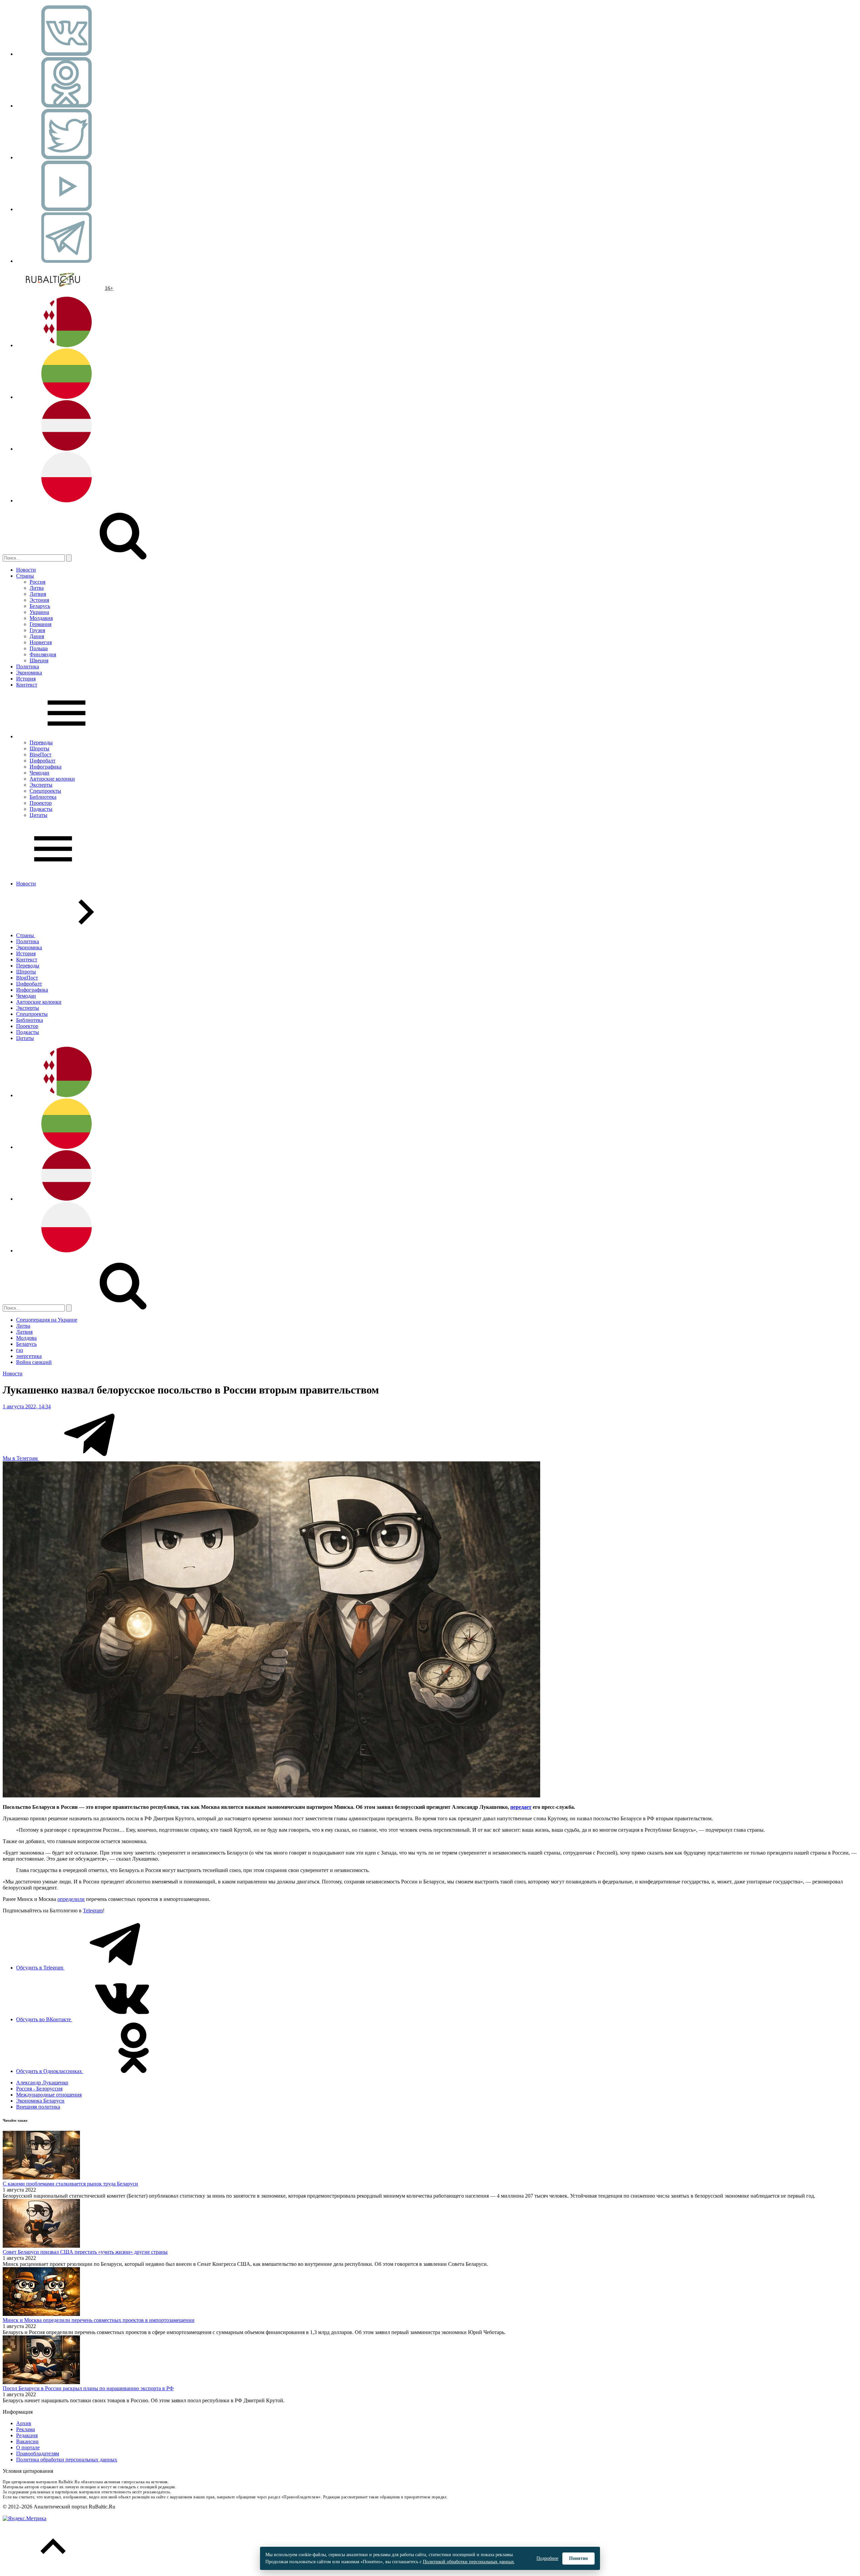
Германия (40, 624)
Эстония (39, 600)
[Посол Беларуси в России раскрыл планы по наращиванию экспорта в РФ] (41, 2382)
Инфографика (46, 767)
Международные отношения (49, 2095)
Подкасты (41, 809)
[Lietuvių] (67, 397)
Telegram (93, 1910)
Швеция (39, 660)
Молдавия (41, 618)
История (26, 679)
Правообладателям (38, 2454)
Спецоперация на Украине (47, 1320)
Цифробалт (42, 761)
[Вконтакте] (67, 54)
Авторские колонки (52, 779)
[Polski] (67, 501)
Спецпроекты (45, 791)
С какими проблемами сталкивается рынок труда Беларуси (70, 2184)
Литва (37, 588)
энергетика (29, 1356)
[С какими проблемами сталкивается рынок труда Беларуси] (41, 2178)
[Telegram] (67, 261)
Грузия (37, 630)
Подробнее (547, 2558)
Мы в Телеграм (21, 1458)
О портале (28, 2447)
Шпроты (39, 749)
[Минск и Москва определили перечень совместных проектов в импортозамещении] (41, 2314)
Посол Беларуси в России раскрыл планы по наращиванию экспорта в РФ (88, 2388)
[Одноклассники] (67, 106)
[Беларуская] (67, 345)
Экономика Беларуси (40, 2101)
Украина (39, 612)
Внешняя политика (38, 2107)
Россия (37, 582)
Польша (39, 648)
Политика (28, 667)
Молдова (26, 1338)
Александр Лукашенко (42, 2083)
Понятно (578, 2558)
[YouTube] (67, 209)
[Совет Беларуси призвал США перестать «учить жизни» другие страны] (41, 2246)
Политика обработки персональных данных (67, 2460)
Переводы (41, 742)
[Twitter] (67, 157)
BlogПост (40, 755)
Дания (37, 636)
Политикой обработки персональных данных (468, 2562)
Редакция (27, 2435)
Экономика (29, 673)
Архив (24, 2423)
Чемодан (39, 773)
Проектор (41, 803)
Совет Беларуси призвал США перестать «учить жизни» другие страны (85, 2252)
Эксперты (41, 785)
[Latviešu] (67, 449)
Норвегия (41, 642)
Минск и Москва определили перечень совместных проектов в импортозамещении (99, 2320)
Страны (25, 576)
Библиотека (43, 797)
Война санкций (34, 1362)
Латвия (38, 594)
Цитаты (38, 815)
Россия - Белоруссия (39, 2089)
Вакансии (27, 2441)
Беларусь (40, 606)
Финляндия (43, 654)
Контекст (27, 685)
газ (19, 1350)
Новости (26, 570)
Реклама (26, 2429)
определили (71, 1899)
